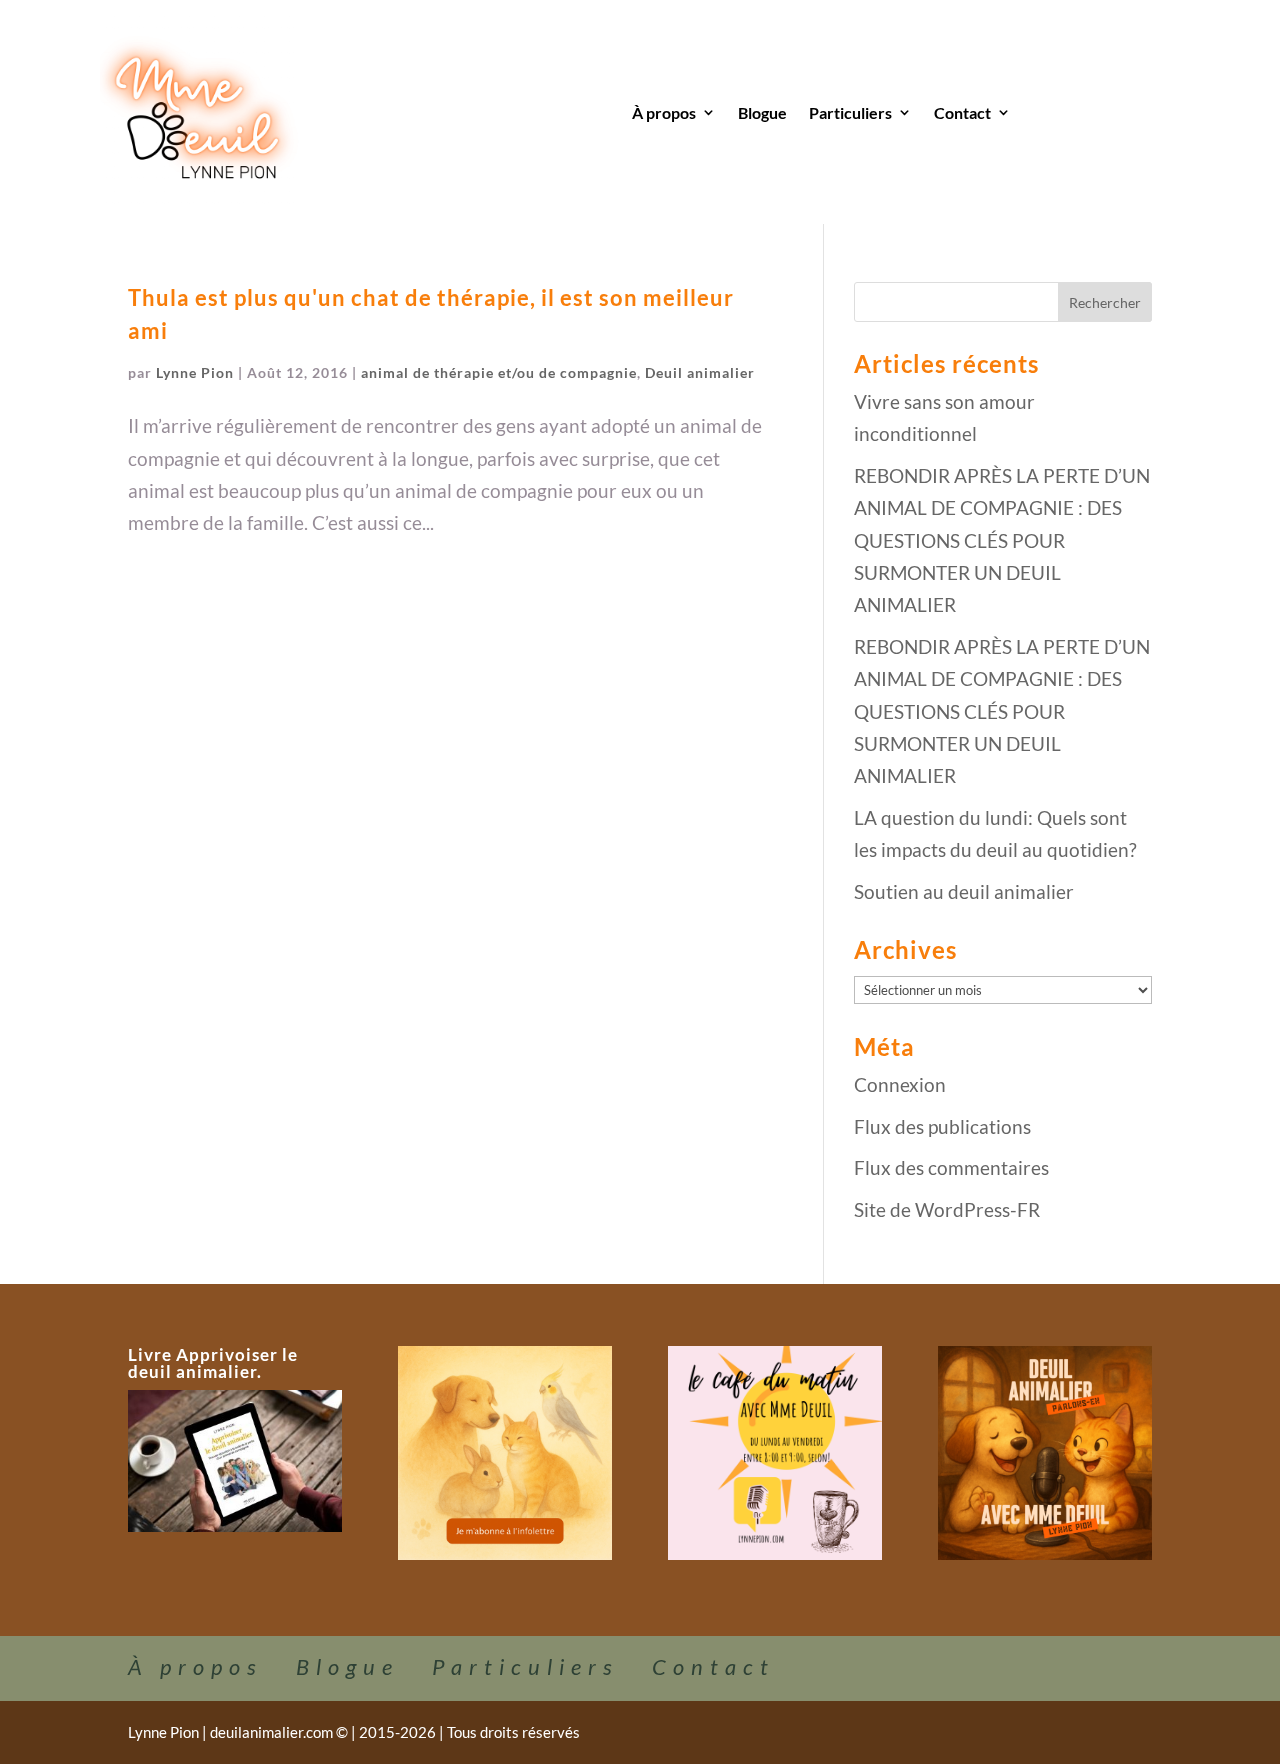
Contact (962, 112)
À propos (664, 112)
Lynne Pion (195, 372)
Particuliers (850, 112)
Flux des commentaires (951, 1167)
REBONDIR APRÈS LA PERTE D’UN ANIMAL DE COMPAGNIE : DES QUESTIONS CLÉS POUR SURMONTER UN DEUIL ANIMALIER (1002, 540)
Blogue (762, 112)
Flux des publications (942, 1126)
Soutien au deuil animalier (964, 891)
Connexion (900, 1084)
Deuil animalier (700, 372)
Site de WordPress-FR (947, 1209)
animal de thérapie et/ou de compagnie (499, 372)
